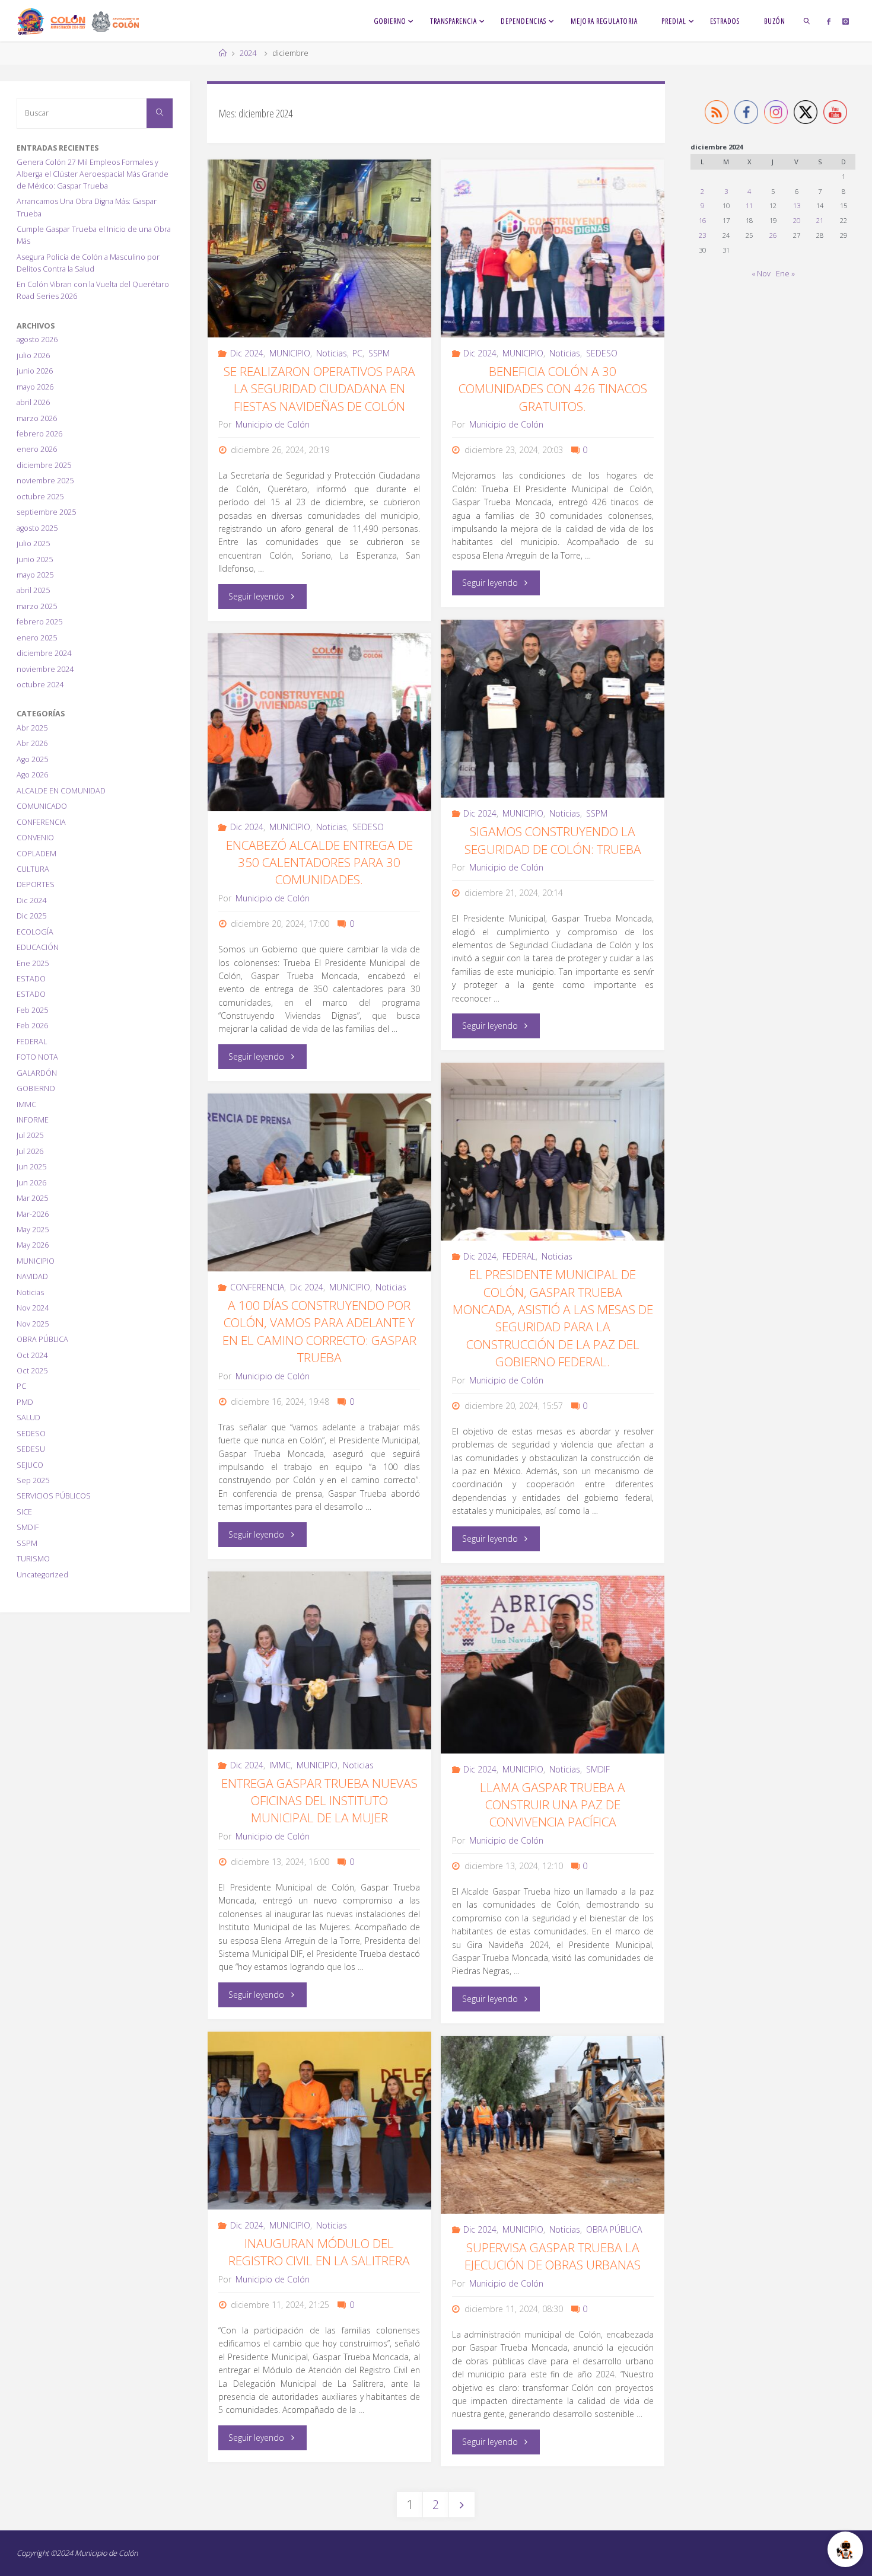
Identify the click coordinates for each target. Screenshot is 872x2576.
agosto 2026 (37, 339)
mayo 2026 (35, 387)
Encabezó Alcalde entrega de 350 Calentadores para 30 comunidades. (319, 863)
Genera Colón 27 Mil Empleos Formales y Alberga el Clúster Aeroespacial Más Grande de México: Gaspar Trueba (93, 174)
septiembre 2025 (46, 512)
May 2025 (33, 1230)
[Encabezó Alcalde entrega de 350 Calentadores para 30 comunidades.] (320, 722)
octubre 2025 (40, 497)
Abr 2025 (32, 728)
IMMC (280, 1765)
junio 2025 (35, 559)
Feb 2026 (32, 1026)
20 (797, 220)
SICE (24, 1512)
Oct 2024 (32, 1355)
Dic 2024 (247, 353)
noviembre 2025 (45, 481)
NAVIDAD (32, 1276)
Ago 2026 (32, 775)
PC (357, 353)
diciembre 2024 (44, 653)
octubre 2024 (40, 685)
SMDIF (598, 1769)
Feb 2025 (32, 1010)
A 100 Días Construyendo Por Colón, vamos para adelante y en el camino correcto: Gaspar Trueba (319, 1331)
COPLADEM (36, 854)
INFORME (33, 1120)
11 (749, 205)
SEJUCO (30, 1465)
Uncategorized (42, 1575)
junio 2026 (35, 371)
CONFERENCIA (257, 1287)
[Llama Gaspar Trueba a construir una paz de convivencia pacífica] (553, 1665)
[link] (807, 21)
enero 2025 (37, 638)
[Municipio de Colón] (78, 20)
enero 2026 (37, 449)
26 (773, 235)
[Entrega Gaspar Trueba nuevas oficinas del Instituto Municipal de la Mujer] (320, 1660)
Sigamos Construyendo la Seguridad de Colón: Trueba (553, 840)
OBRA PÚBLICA (614, 2229)
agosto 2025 (37, 528)
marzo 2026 (37, 418)
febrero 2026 (39, 434)
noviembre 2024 (45, 669)
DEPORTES (36, 884)
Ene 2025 (33, 963)
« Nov (761, 274)
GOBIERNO (36, 1088)
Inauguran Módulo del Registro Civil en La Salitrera (319, 2252)
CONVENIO (35, 838)
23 (702, 235)
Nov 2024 (33, 1308)
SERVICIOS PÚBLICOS (54, 1496)
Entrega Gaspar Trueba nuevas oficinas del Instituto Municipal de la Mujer (319, 1801)
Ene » (785, 274)
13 (797, 205)
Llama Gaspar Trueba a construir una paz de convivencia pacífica (553, 1805)
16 (702, 220)
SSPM (379, 353)
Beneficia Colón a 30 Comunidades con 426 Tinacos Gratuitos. (553, 389)
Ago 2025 (32, 759)
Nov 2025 (33, 1324)
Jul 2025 (30, 1135)
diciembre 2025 (44, 465)
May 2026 (33, 1245)
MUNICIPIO (290, 353)
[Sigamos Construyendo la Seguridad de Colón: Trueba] (553, 709)
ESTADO (31, 979)
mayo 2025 (35, 575)
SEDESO (602, 353)
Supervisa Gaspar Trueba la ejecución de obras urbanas (553, 2256)
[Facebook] (829, 21)
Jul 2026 (30, 1151)
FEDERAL (519, 1256)
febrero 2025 (39, 622)
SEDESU (31, 1449)
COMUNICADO (42, 806)
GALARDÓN (37, 1073)
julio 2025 (33, 543)
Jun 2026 (31, 1183)
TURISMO (33, 1559)
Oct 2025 (32, 1371)
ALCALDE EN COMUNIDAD (61, 791)
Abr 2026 (32, 743)
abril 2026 (33, 402)
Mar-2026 (33, 1214)
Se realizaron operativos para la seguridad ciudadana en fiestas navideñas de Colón (319, 389)
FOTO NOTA (37, 1057)
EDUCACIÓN (38, 947)
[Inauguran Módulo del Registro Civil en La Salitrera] (320, 2121)
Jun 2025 (31, 1167)
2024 (248, 53)
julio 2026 (33, 356)
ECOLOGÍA (35, 932)
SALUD (28, 1418)
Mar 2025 (32, 1198)
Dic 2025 (31, 916)
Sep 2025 (33, 1480)
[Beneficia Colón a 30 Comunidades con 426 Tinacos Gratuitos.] (553, 248)
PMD (25, 1402)
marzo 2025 (37, 606)
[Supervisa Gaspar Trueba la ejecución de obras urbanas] (553, 2125)
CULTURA (33, 869)
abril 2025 (33, 590)
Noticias (332, 353)
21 (820, 220)
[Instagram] (846, 21)
